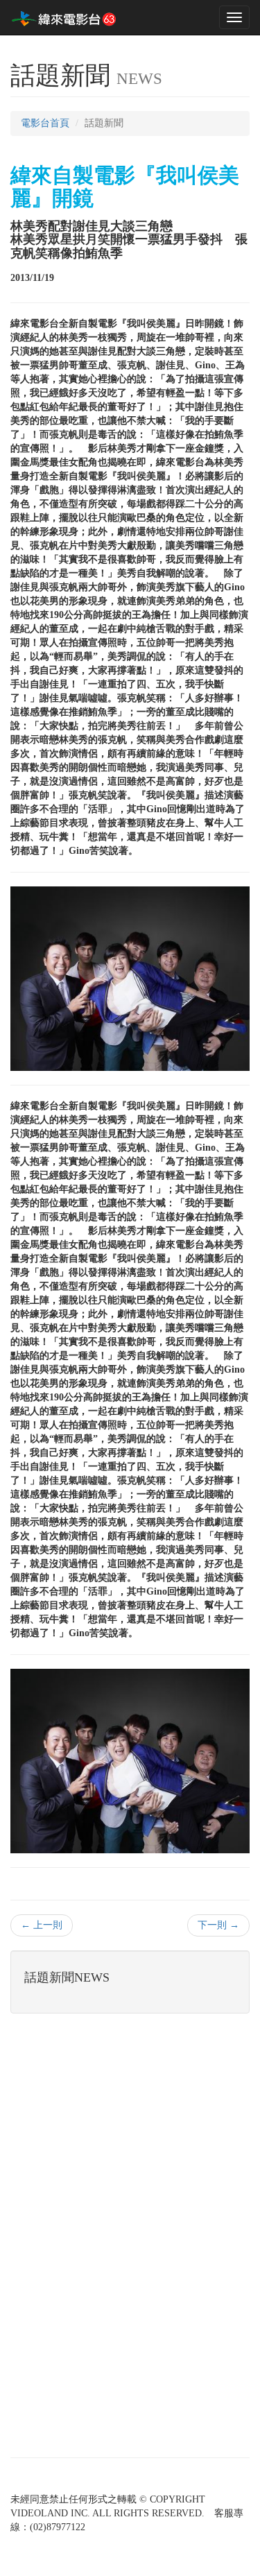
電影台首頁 (45, 123)
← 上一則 (42, 1925)
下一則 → (218, 1925)
